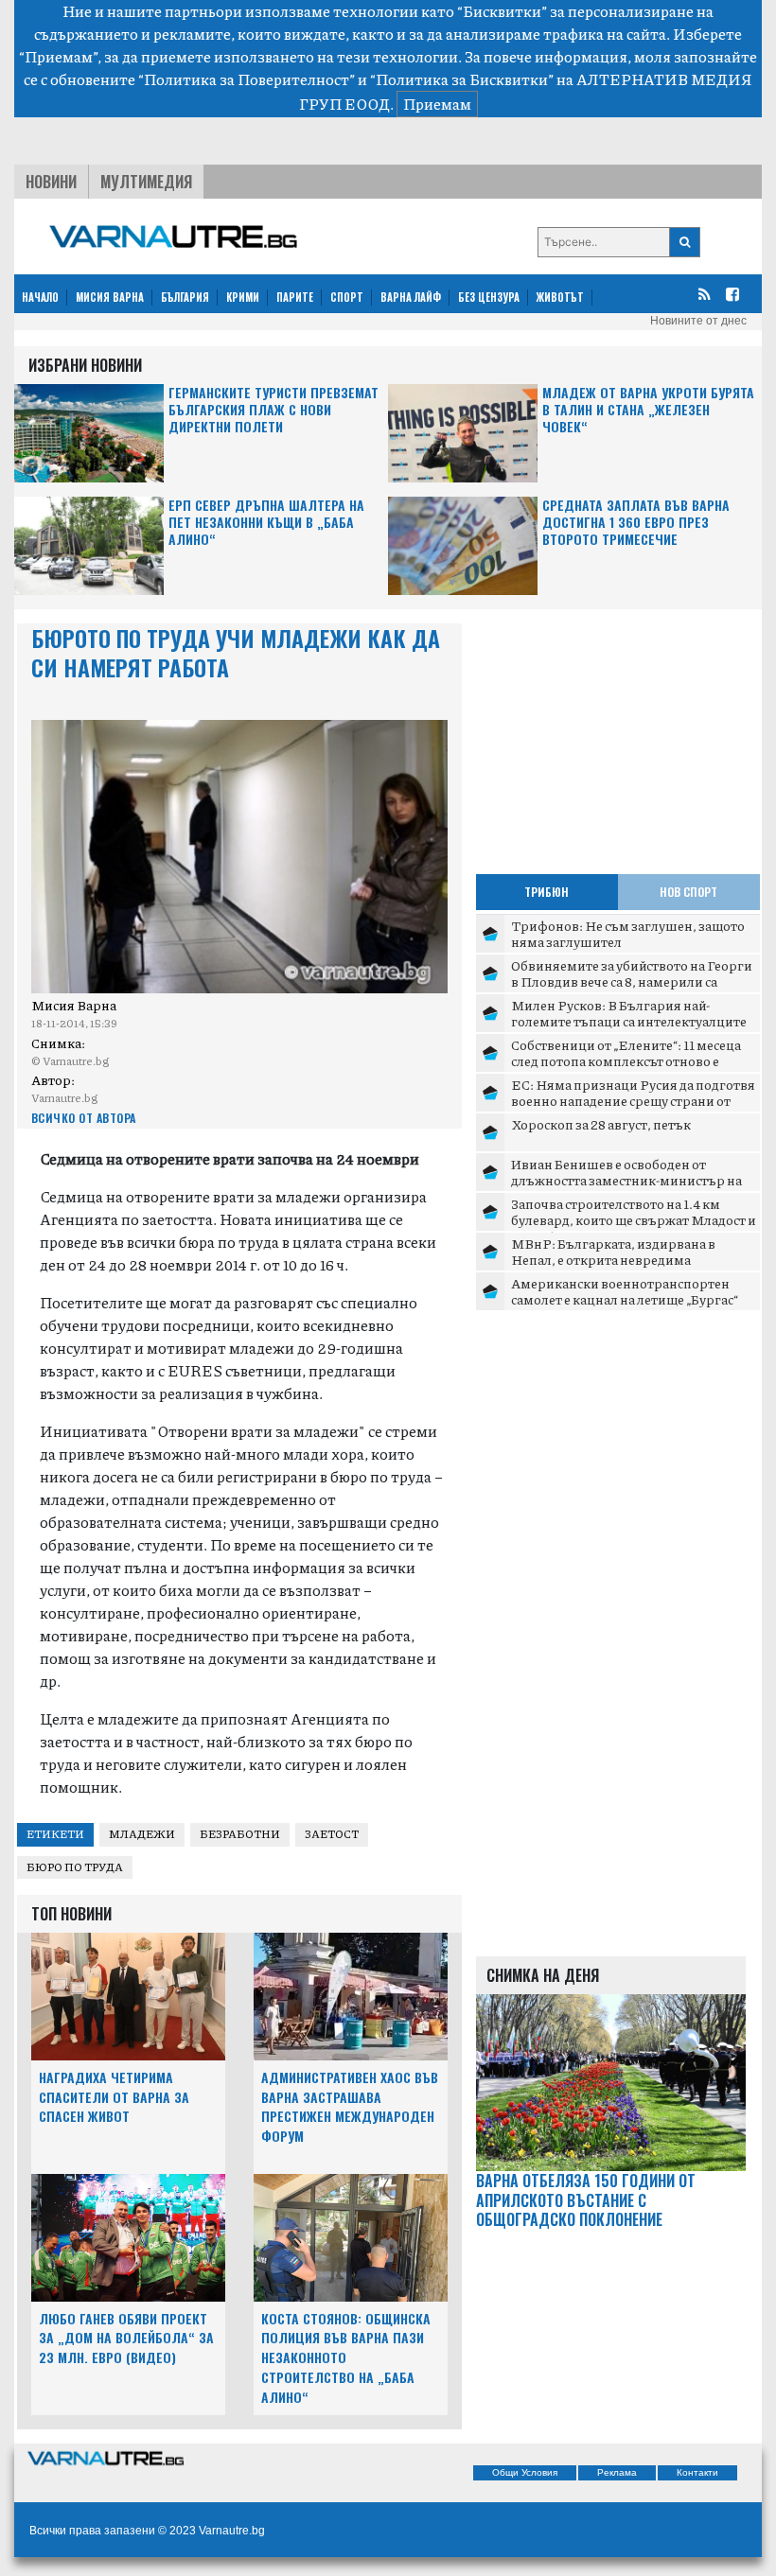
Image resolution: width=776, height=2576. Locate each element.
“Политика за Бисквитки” (462, 79)
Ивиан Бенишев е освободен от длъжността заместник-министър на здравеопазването (626, 1180)
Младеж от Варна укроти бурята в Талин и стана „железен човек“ (648, 410)
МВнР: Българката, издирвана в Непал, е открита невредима (613, 1252)
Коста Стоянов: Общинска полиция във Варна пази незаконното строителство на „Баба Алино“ (346, 2357)
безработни (240, 1834)
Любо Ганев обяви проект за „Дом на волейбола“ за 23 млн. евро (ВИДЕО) (126, 2338)
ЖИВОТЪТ (560, 297)
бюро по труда (75, 1867)
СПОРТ (347, 297)
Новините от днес (698, 321)
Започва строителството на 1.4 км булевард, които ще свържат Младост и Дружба (634, 1220)
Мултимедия (146, 182)
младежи (142, 1834)
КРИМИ (243, 297)
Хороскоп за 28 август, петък (601, 1124)
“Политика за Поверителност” (247, 79)
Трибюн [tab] (547, 892)
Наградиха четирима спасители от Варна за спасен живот (114, 2097)
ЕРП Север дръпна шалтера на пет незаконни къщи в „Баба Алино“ (266, 523)
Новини (51, 182)
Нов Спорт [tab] (688, 892)
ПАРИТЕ (295, 297)
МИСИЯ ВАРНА (110, 297)
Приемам (437, 104)
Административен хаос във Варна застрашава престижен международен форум (350, 2106)
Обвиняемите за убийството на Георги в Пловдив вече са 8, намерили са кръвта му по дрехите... (632, 981)
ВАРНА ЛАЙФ (411, 297)
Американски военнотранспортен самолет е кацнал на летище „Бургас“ (625, 1291)
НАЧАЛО (40, 297)
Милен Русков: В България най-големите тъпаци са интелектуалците (629, 1013)
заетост (332, 1834)
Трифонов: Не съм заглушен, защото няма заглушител (628, 934)
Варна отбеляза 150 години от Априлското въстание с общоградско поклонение (586, 2200)
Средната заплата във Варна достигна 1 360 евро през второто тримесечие (636, 523)
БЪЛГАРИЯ (185, 297)
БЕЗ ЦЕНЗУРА (489, 297)
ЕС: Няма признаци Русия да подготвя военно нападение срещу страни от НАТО (633, 1101)
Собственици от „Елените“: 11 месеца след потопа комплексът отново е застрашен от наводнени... (626, 1061)
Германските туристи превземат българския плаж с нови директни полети (273, 410)
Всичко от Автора (84, 1118)
